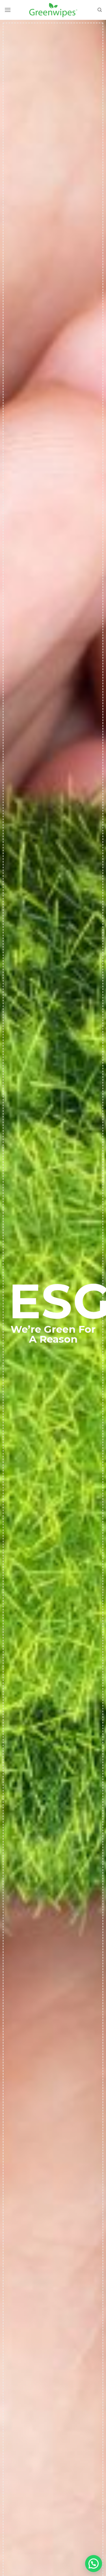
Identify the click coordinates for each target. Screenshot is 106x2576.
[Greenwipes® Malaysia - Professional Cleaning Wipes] (53, 10)
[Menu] (8, 10)
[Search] (100, 10)
